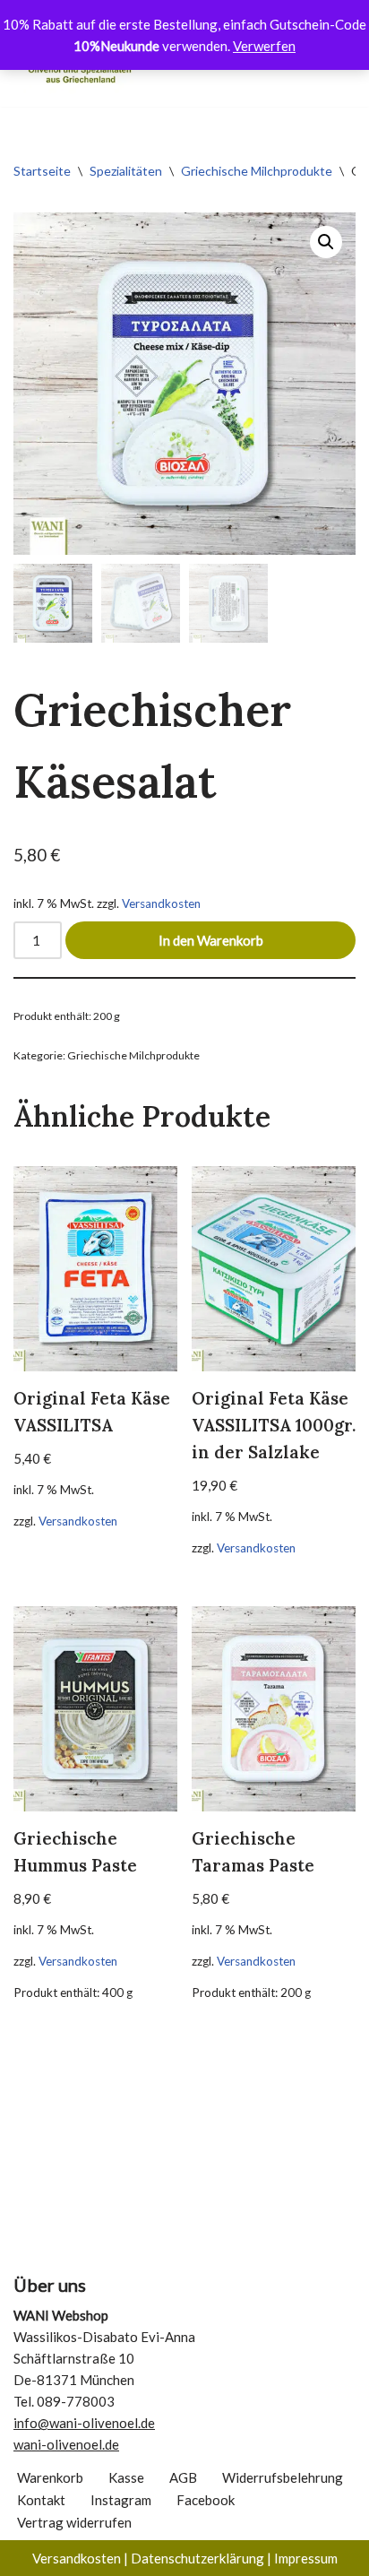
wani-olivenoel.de (66, 2444)
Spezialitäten (126, 171)
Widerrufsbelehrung (283, 2477)
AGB (183, 2477)
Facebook (206, 2500)
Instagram (121, 2500)
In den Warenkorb (211, 940)
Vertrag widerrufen (74, 2522)
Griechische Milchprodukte (257, 171)
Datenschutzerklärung (197, 2558)
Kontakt (41, 2500)
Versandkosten (161, 903)
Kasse (126, 2477)
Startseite (42, 171)
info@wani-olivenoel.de (84, 2423)
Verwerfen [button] (264, 46)
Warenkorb (50, 2477)
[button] (326, 242)
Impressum (306, 2558)
